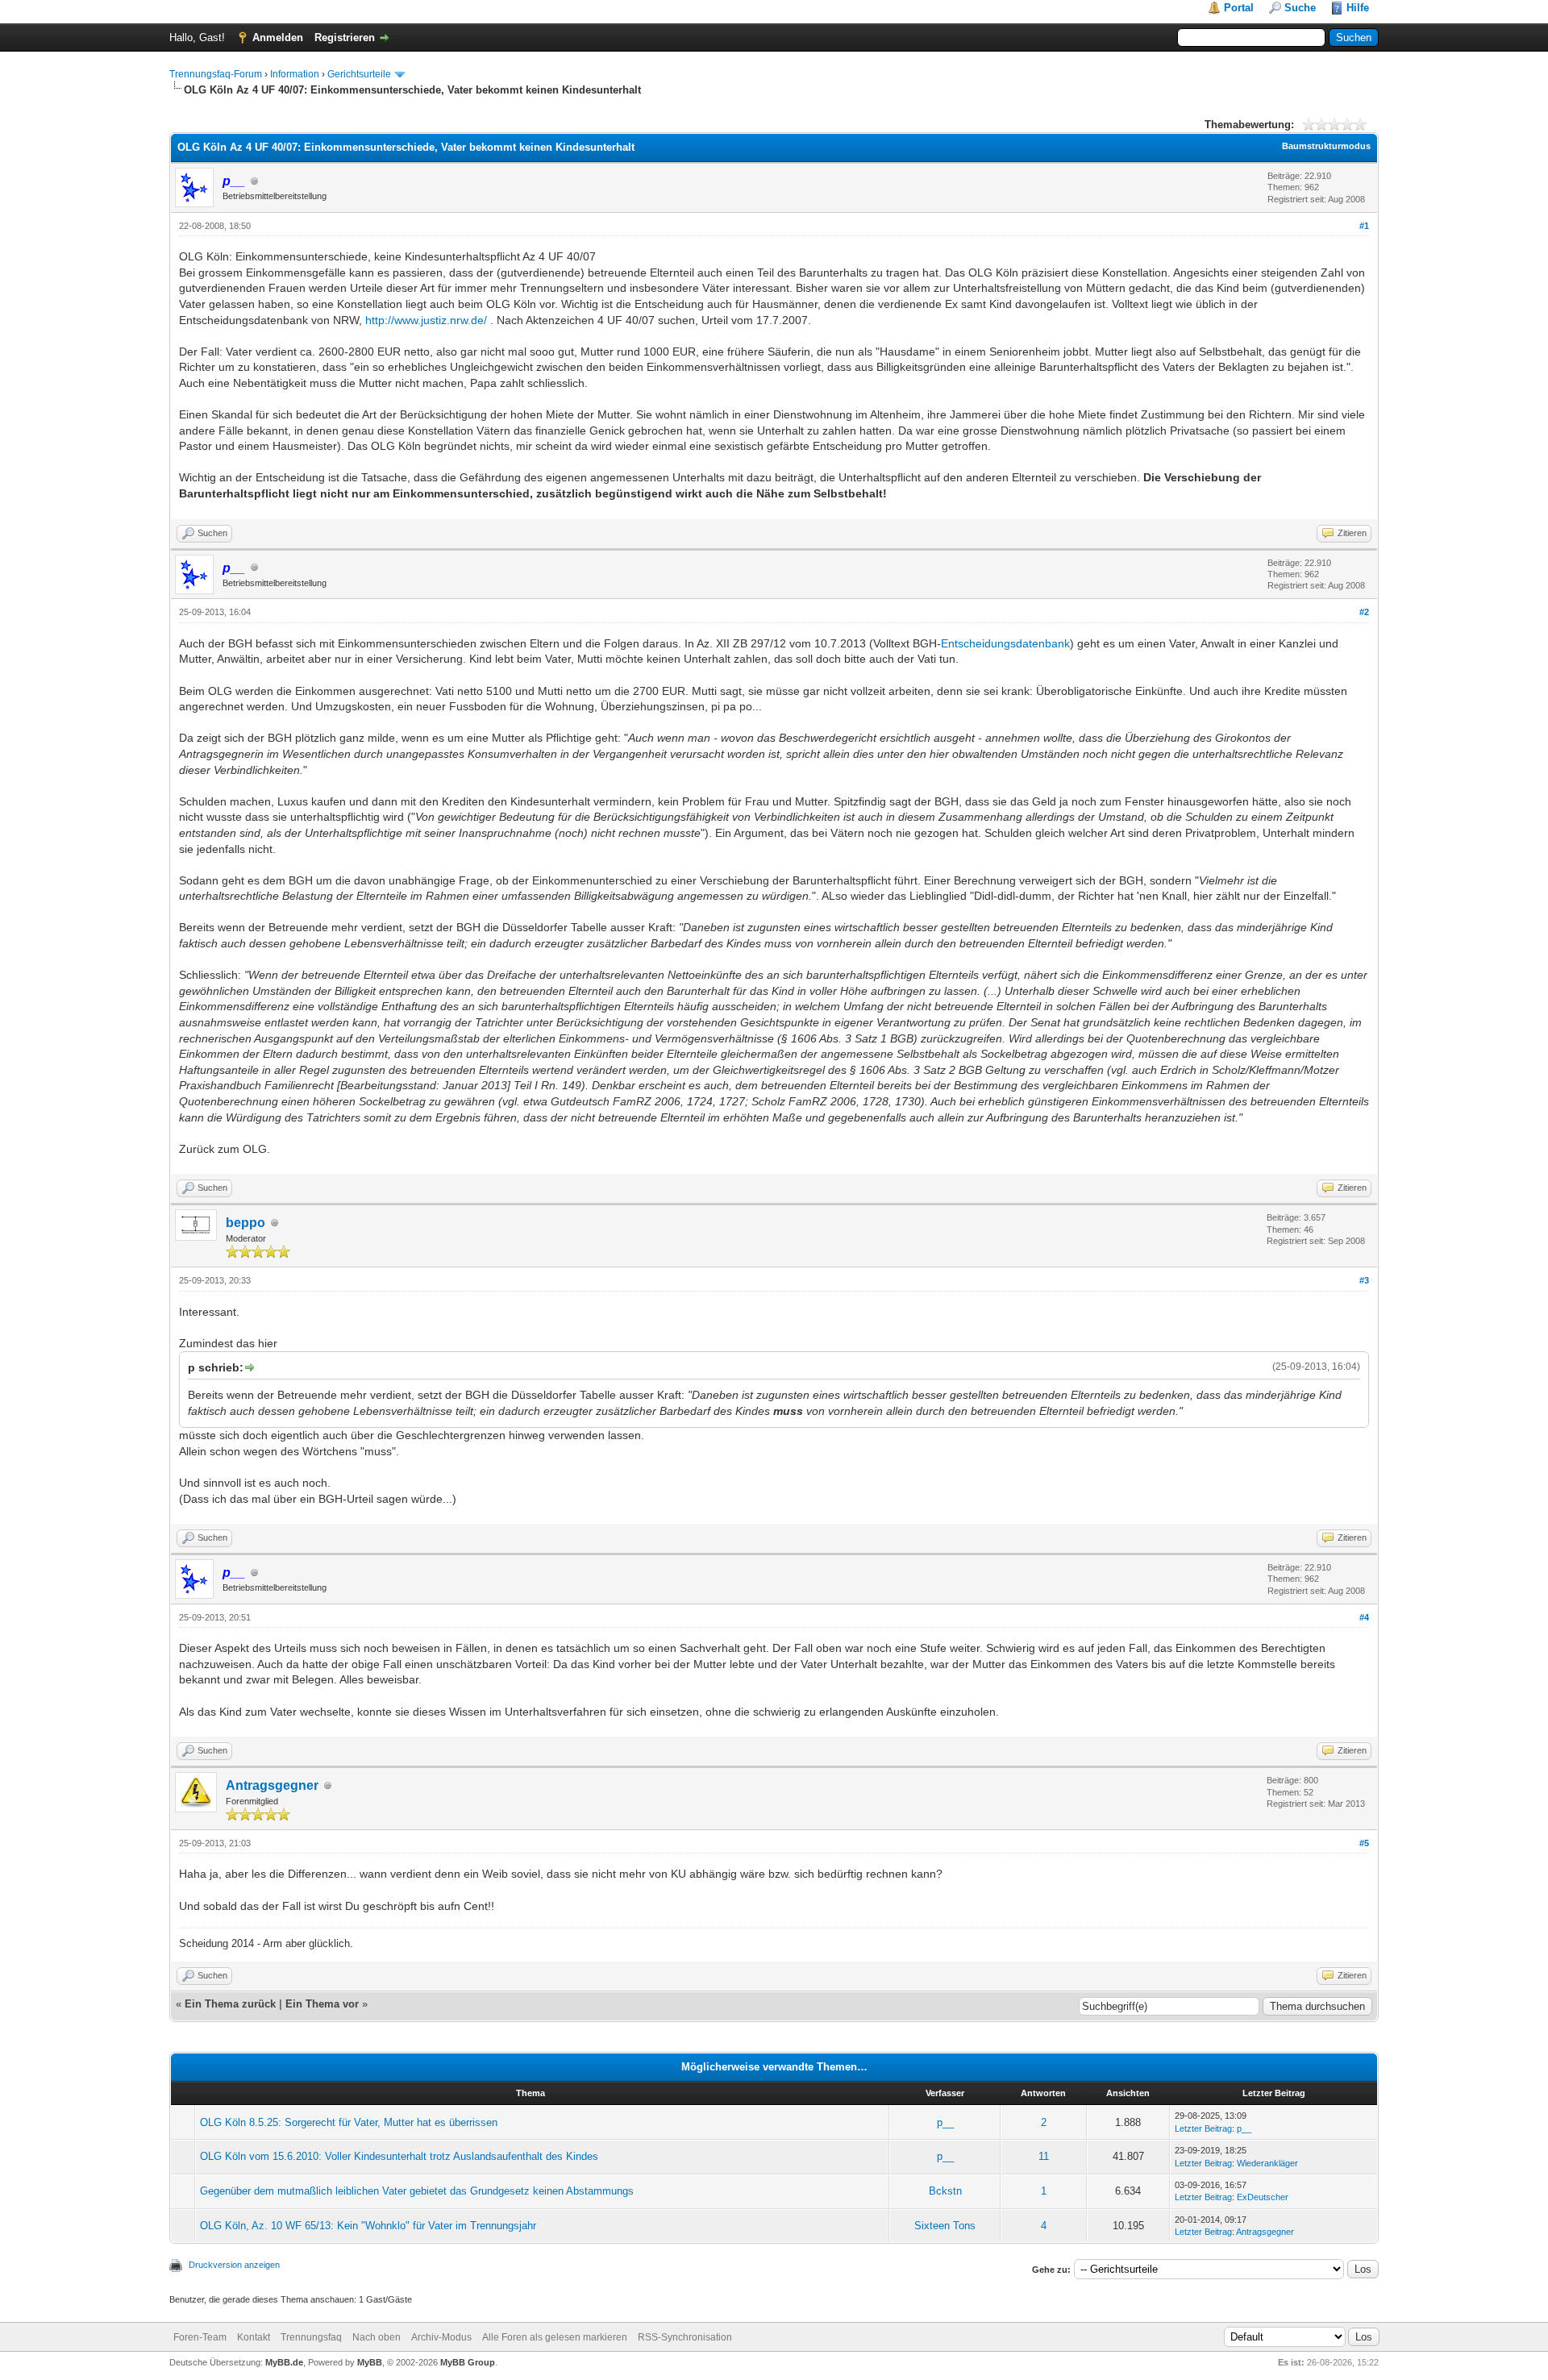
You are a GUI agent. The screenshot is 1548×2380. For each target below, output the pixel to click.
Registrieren (345, 37)
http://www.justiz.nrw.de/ (426, 320)
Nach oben (377, 2337)
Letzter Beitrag (1203, 2128)
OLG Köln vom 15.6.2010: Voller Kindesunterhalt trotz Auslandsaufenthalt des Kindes (399, 2156)
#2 (1364, 612)
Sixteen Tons (945, 2226)
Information (295, 74)
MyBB (370, 2362)
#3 (1364, 1280)
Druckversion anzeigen (234, 2265)
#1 (1364, 226)
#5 (1364, 1843)
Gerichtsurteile (359, 74)
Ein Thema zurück (230, 2004)
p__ (945, 2122)
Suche (1300, 8)
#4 (1364, 1617)
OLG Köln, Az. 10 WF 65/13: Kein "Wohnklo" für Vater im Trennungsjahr (368, 2226)
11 (1044, 2156)
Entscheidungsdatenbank (1005, 643)
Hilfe (1358, 8)
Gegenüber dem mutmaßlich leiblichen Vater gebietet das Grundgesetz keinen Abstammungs (417, 2191)
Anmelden (278, 37)
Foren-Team (200, 2337)
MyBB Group (468, 2362)
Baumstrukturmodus (1326, 146)
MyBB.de (284, 2362)
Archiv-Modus (441, 2337)
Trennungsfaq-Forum (216, 74)
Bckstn (945, 2191)
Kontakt (254, 2337)
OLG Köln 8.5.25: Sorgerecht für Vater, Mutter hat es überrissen (349, 2122)
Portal (1239, 8)
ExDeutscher (1263, 2197)
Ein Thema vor (322, 2004)
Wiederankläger (1267, 2163)
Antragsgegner (272, 1785)
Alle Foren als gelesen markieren (555, 2337)
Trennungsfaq (311, 2337)
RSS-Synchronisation (685, 2337)
